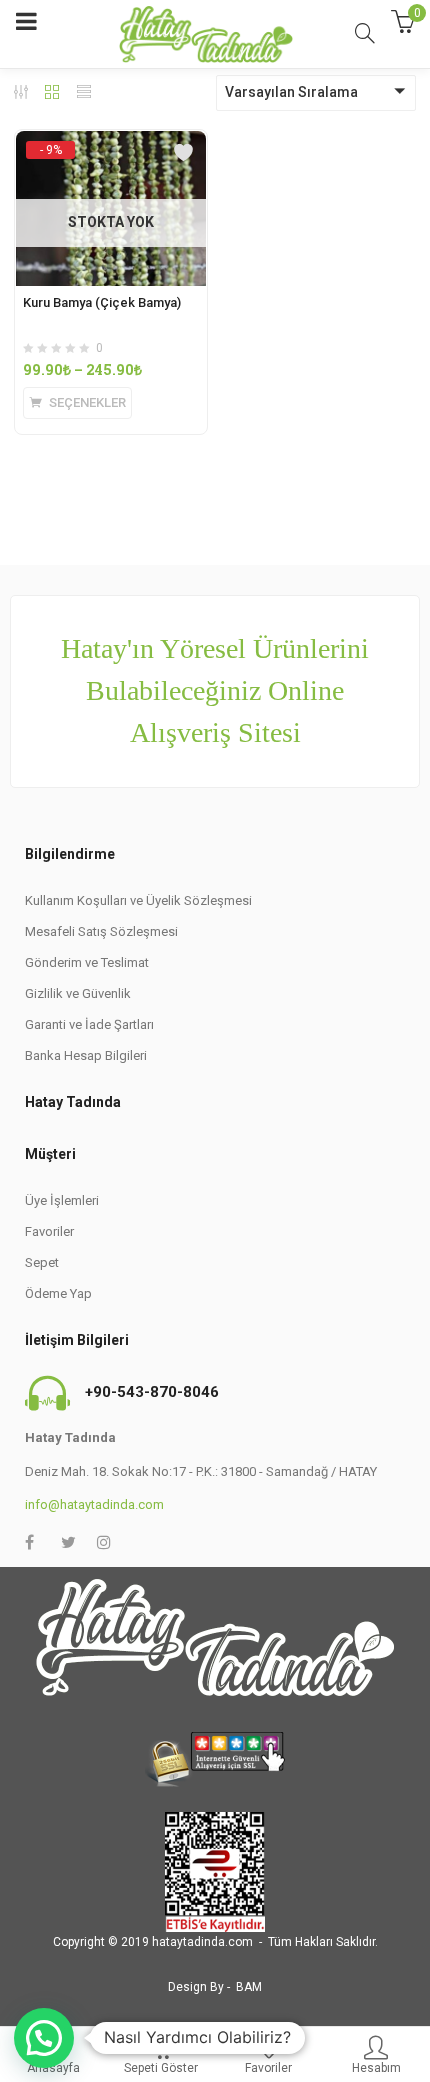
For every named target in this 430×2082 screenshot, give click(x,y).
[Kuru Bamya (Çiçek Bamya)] (111, 149)
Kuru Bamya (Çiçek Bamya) (102, 302)
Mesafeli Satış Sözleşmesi (101, 931)
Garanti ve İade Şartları (89, 1024)
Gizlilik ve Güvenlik (78, 993)
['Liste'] (84, 94)
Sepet (42, 1262)
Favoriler (49, 1231)
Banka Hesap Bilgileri (86, 1055)
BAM (249, 1987)
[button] (44, 2038)
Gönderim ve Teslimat (87, 962)
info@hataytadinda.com (94, 1504)
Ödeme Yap (58, 1293)
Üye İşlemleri (62, 1200)
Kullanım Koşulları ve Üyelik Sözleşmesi (138, 900)
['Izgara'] (52, 94)
